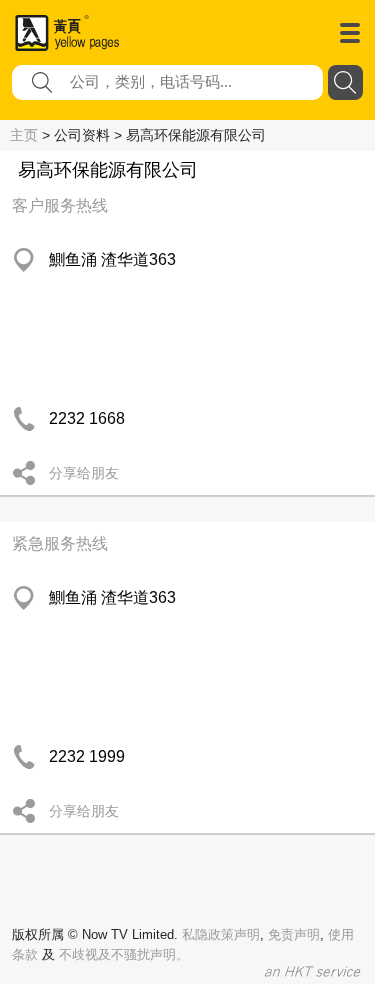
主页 (24, 135)
